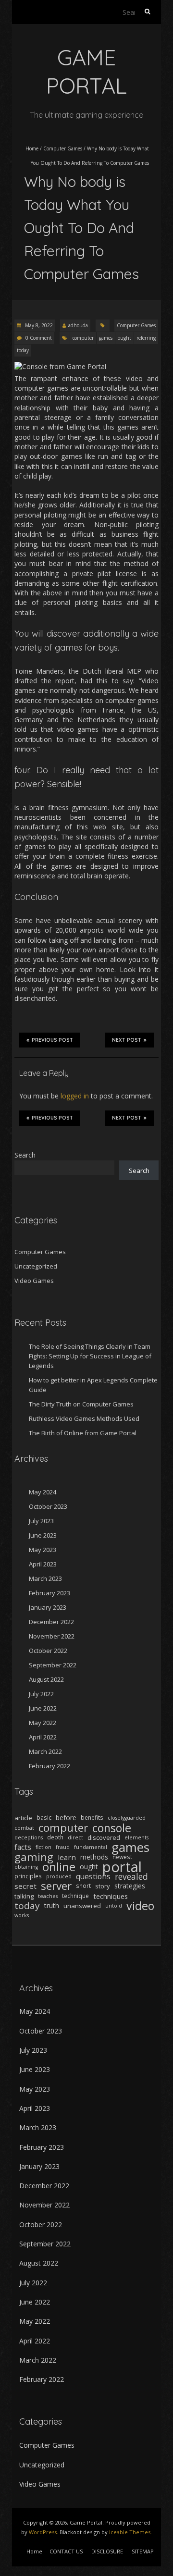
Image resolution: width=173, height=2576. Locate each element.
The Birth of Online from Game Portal (83, 1433)
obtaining (26, 1867)
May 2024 (43, 1492)
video (140, 1906)
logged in (75, 1096)
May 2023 (43, 1550)
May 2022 (43, 1723)
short (83, 1886)
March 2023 (45, 1578)
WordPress (43, 2532)
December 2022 (51, 1622)
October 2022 (48, 1651)
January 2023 (48, 1607)
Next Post (127, 1040)
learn (67, 1857)
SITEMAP (143, 2551)
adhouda (78, 325)
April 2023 (43, 1564)
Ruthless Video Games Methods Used (84, 1418)
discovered (104, 1837)
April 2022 (43, 1737)
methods (94, 1857)
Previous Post (52, 1040)
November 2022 (52, 1636)
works (22, 1915)
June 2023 (43, 1535)
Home (32, 148)
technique (75, 1896)
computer (83, 338)
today (23, 350)
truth (52, 1905)
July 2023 (41, 1521)
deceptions (29, 1837)
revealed (131, 1876)
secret (25, 1886)
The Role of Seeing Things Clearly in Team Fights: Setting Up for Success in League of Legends (90, 1356)
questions (93, 1876)
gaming (34, 1857)
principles (28, 1876)
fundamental (91, 1847)
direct (75, 1837)
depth (55, 1837)
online (59, 1867)
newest (122, 1857)
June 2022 (43, 1708)
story (103, 1886)
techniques (111, 1896)
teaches (48, 1896)
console (112, 1828)
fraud (63, 1847)
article (23, 1818)
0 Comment (39, 338)
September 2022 (53, 1665)
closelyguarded (127, 1818)
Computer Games (63, 148)
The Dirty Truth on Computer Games (81, 1404)
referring (146, 338)
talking (24, 1896)
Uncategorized (36, 1266)
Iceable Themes (130, 2532)
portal (122, 1867)
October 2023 (48, 1506)
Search (25, 1155)
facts (23, 1847)
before (66, 1818)
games (106, 338)
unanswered (82, 1906)
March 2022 (45, 1751)
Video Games (34, 1281)
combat (24, 1828)
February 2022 (49, 1766)
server (56, 1886)
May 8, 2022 (38, 325)
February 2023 (49, 1593)
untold (114, 1906)
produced (59, 1876)
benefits (92, 1818)
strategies (130, 1886)
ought (124, 338)
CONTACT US (66, 2551)
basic (44, 1818)
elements (136, 1837)
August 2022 (46, 1679)
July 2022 (41, 1694)
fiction (43, 1847)
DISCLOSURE (107, 2551)
